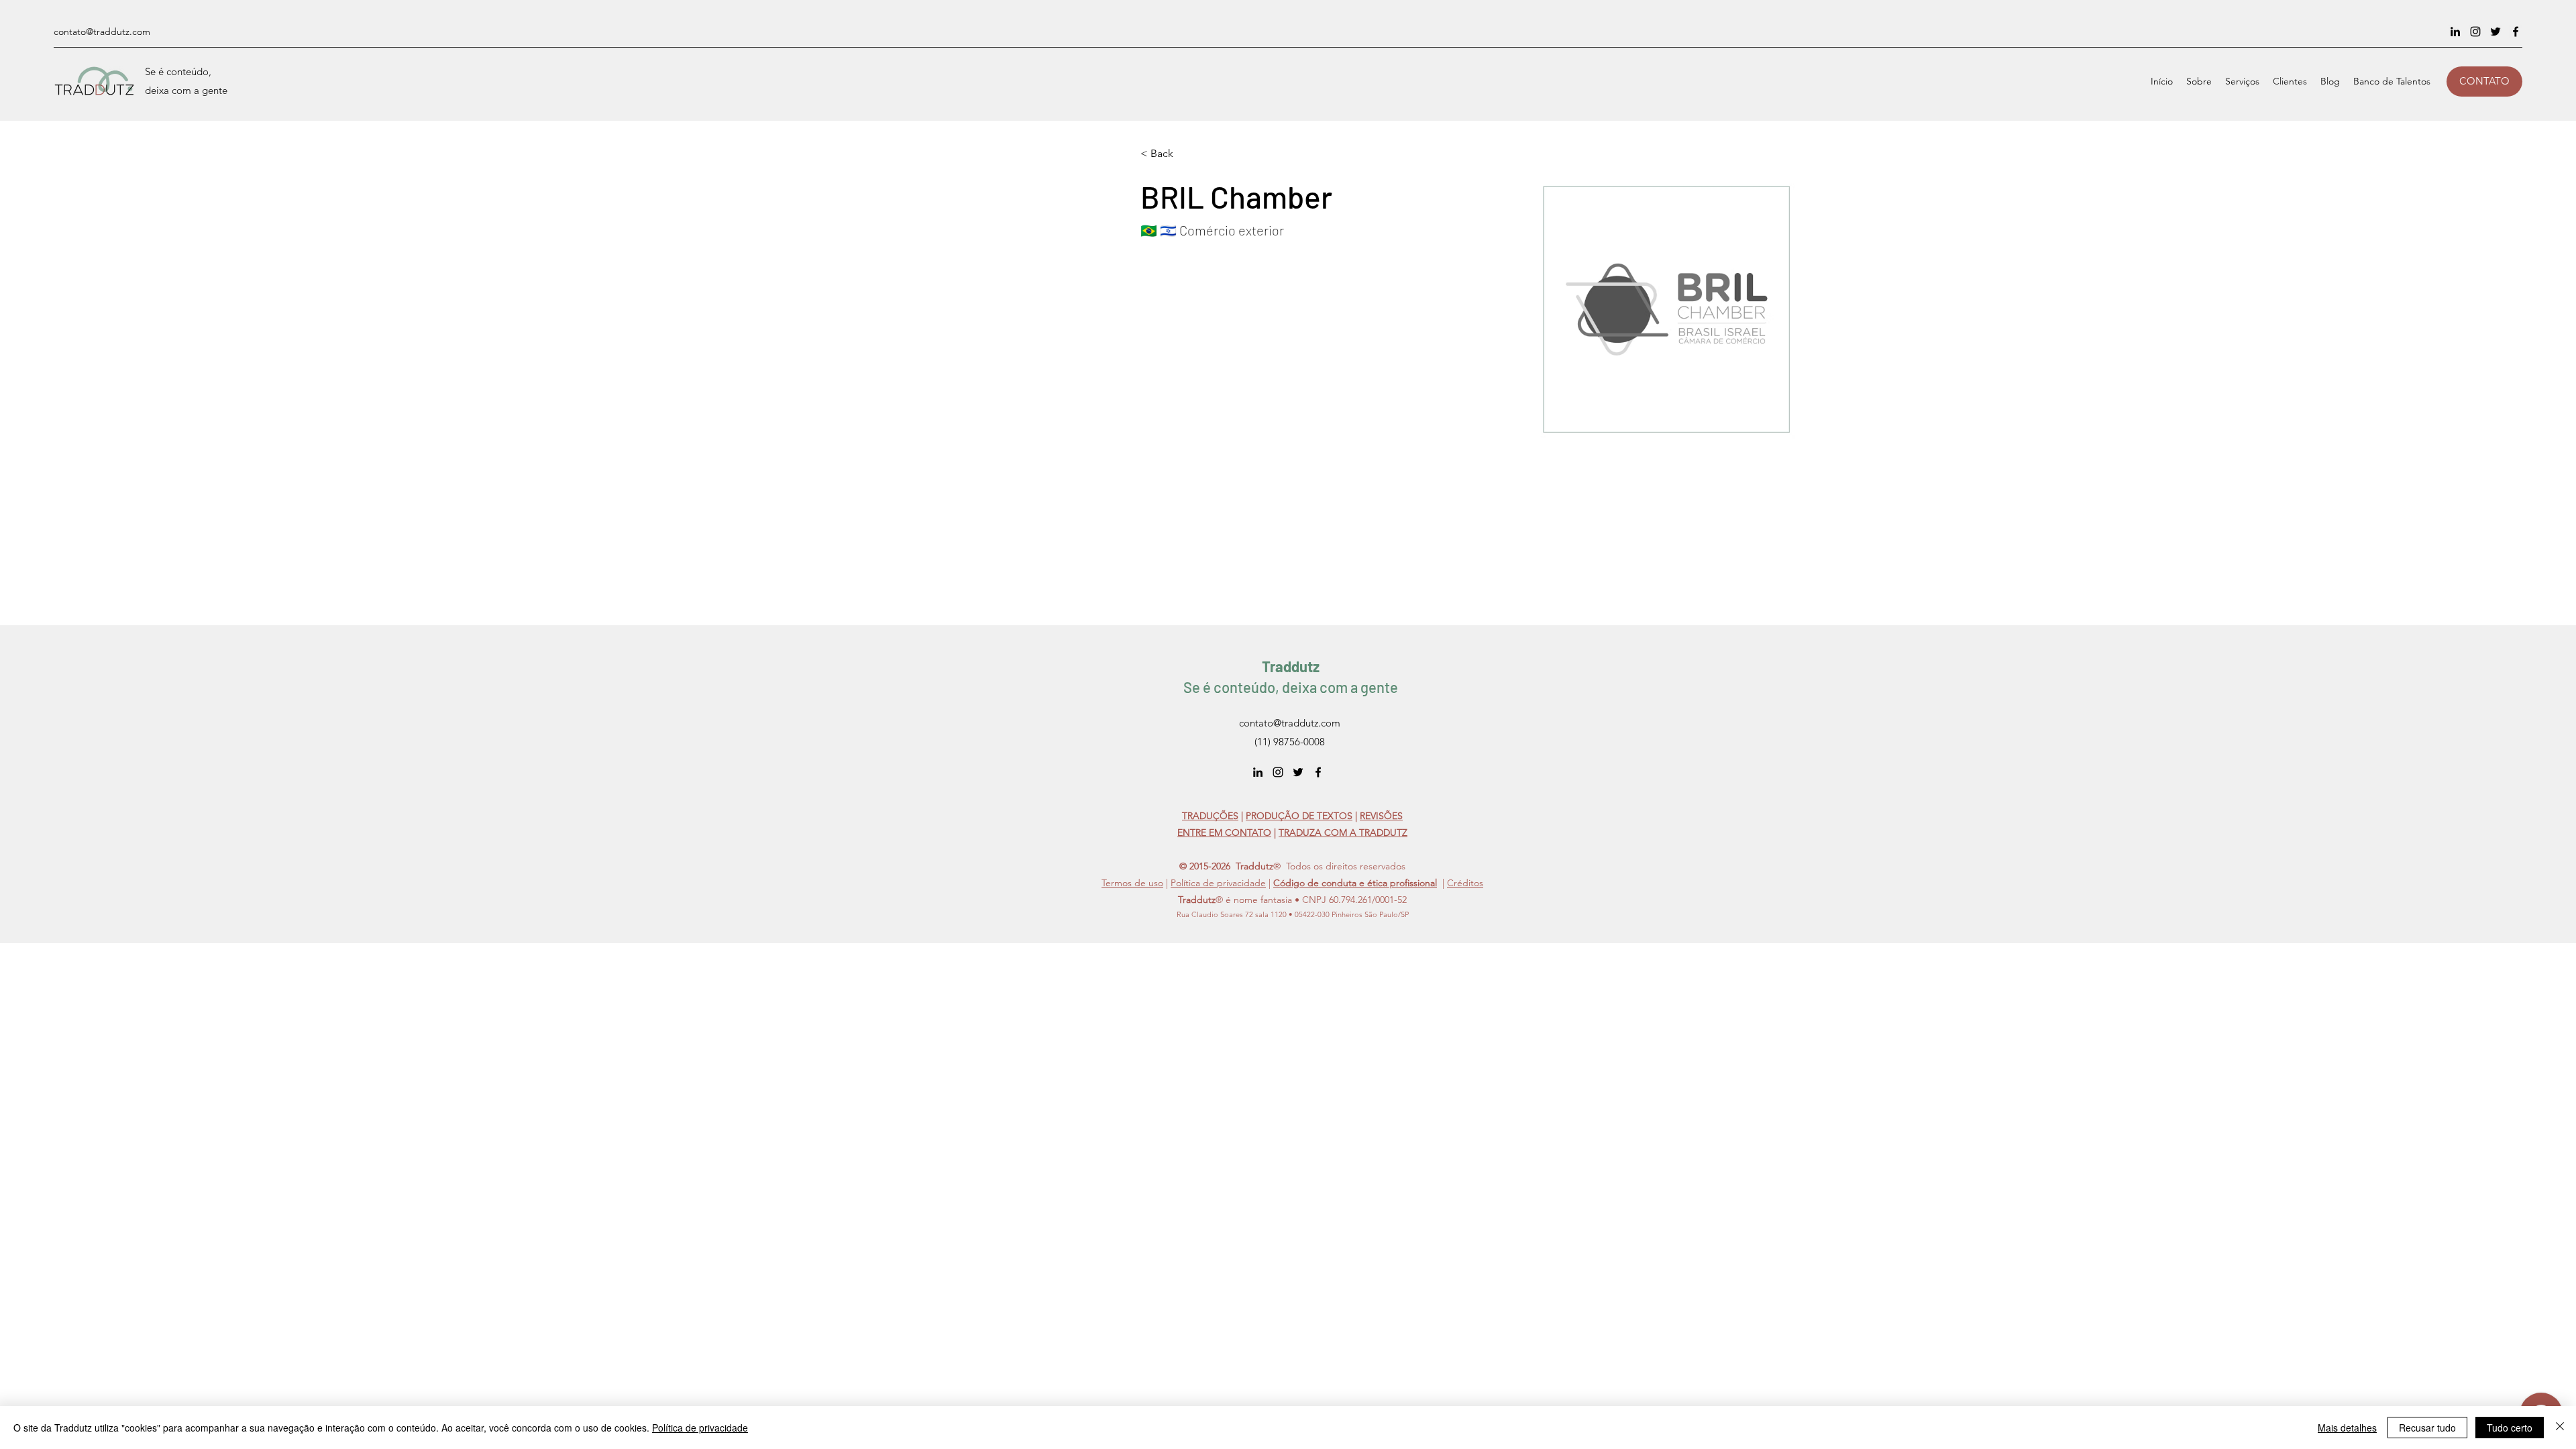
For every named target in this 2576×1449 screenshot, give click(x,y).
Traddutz (1291, 666)
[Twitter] (2495, 32)
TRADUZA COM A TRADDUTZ (1343, 833)
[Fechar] (2560, 1428)
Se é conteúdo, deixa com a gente (1291, 687)
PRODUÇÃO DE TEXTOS (1299, 816)
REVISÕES (1381, 816)
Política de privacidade (1218, 883)
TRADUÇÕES (1210, 816)
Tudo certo (2510, 1428)
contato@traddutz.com (102, 32)
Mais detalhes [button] (2347, 1428)
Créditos (1465, 883)
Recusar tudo (2427, 1428)
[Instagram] (2475, 32)
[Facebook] (2516, 32)
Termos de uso (1132, 883)
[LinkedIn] (2455, 32)
